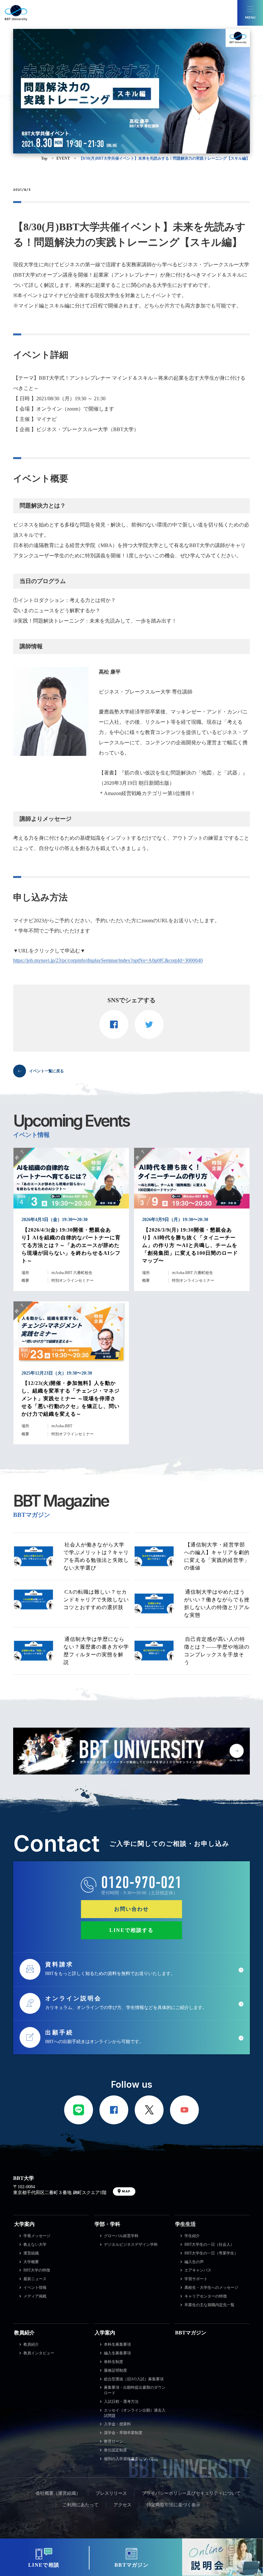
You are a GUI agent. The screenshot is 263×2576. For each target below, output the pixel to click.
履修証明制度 (115, 2370)
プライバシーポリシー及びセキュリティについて (191, 2493)
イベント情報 (35, 2288)
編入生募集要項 (117, 2353)
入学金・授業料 (117, 2424)
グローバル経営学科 (121, 2236)
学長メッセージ (37, 2236)
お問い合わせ (131, 1909)
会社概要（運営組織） (58, 2493)
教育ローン (114, 2441)
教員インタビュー (39, 2353)
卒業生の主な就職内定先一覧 (209, 2305)
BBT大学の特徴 (37, 2270)
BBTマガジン (191, 2333)
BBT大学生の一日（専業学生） (211, 2253)
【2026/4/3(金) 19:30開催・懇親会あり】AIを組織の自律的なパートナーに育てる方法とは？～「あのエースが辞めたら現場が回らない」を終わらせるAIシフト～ (71, 1245)
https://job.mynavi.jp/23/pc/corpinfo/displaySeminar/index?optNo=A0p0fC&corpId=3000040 (108, 960)
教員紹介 (24, 2333)
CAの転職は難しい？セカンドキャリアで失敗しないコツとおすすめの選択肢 (96, 1600)
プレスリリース (111, 2493)
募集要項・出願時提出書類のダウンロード (135, 2390)
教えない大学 (35, 2244)
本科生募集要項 (117, 2344)
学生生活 (185, 2224)
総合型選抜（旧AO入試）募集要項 (134, 2379)
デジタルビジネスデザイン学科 (131, 2244)
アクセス (123, 2505)
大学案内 (24, 2224)
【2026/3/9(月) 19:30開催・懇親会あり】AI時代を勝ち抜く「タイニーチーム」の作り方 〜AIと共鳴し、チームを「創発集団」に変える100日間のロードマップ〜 (190, 1245)
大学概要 (31, 2262)
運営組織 (31, 2253)
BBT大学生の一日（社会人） (209, 2244)
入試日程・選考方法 (121, 2402)
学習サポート (196, 2279)
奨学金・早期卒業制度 (123, 2433)
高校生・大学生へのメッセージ (211, 2288)
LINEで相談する (131, 1930)
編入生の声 (194, 2262)
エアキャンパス (198, 2270)
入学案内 (105, 2333)
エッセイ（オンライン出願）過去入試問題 (135, 2413)
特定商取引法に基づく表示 (174, 2505)
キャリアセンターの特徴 (206, 2296)
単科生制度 (114, 2362)
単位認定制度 (115, 2450)
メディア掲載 (35, 2296)
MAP (126, 2191)
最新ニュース (35, 2279)
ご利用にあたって (81, 2505)
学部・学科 (107, 2224)
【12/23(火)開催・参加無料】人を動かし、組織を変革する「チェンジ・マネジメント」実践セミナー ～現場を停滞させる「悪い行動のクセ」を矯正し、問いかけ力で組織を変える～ (71, 1399)
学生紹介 (192, 2236)
